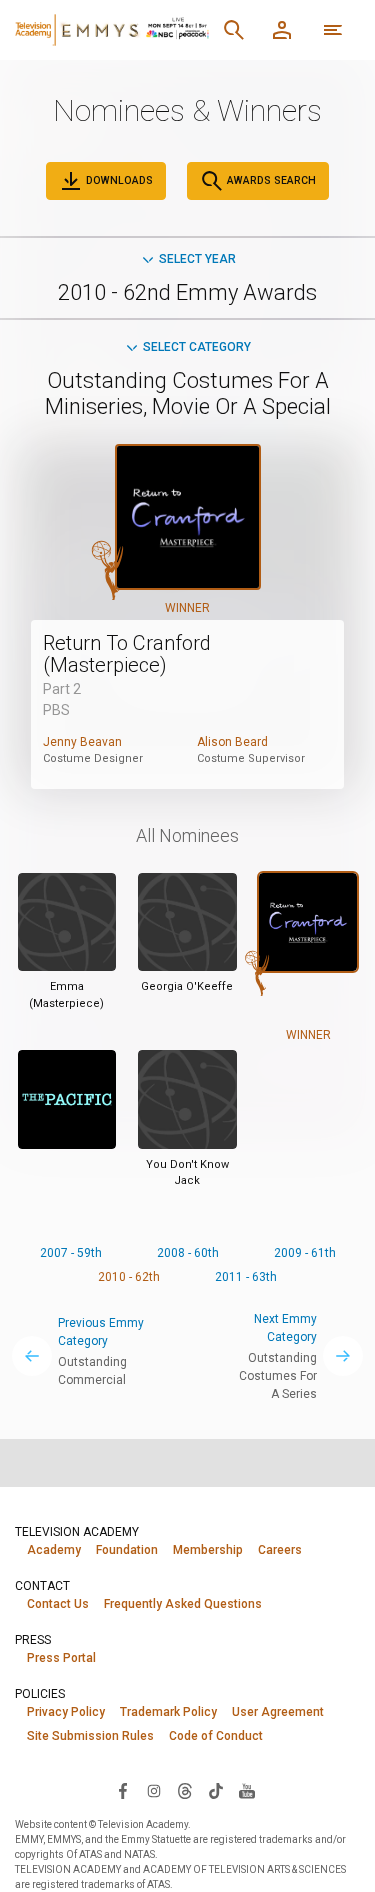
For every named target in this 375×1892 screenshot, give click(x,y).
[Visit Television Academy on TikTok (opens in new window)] (216, 1790)
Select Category (197, 347)
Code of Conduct (216, 1736)
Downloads (118, 180)
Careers (280, 1550)
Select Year (197, 259)
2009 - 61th (305, 1253)
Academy (54, 1550)
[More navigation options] (333, 30)
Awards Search (270, 180)
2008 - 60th (188, 1253)
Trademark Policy (168, 1712)
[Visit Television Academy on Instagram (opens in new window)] (154, 1790)
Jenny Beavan (82, 742)
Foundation (127, 1550)
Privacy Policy (66, 1712)
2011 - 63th (246, 1277)
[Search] (234, 30)
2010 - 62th (129, 1277)
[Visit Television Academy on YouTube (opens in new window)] (247, 1790)
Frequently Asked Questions (183, 1604)
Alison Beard (232, 742)
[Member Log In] (282, 30)
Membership (208, 1550)
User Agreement (278, 1712)
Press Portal (61, 1658)
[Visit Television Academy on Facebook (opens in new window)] (123, 1790)
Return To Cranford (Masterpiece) (127, 654)
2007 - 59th (71, 1253)
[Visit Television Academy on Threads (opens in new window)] (185, 1790)
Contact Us (58, 1604)
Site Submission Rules (90, 1736)
